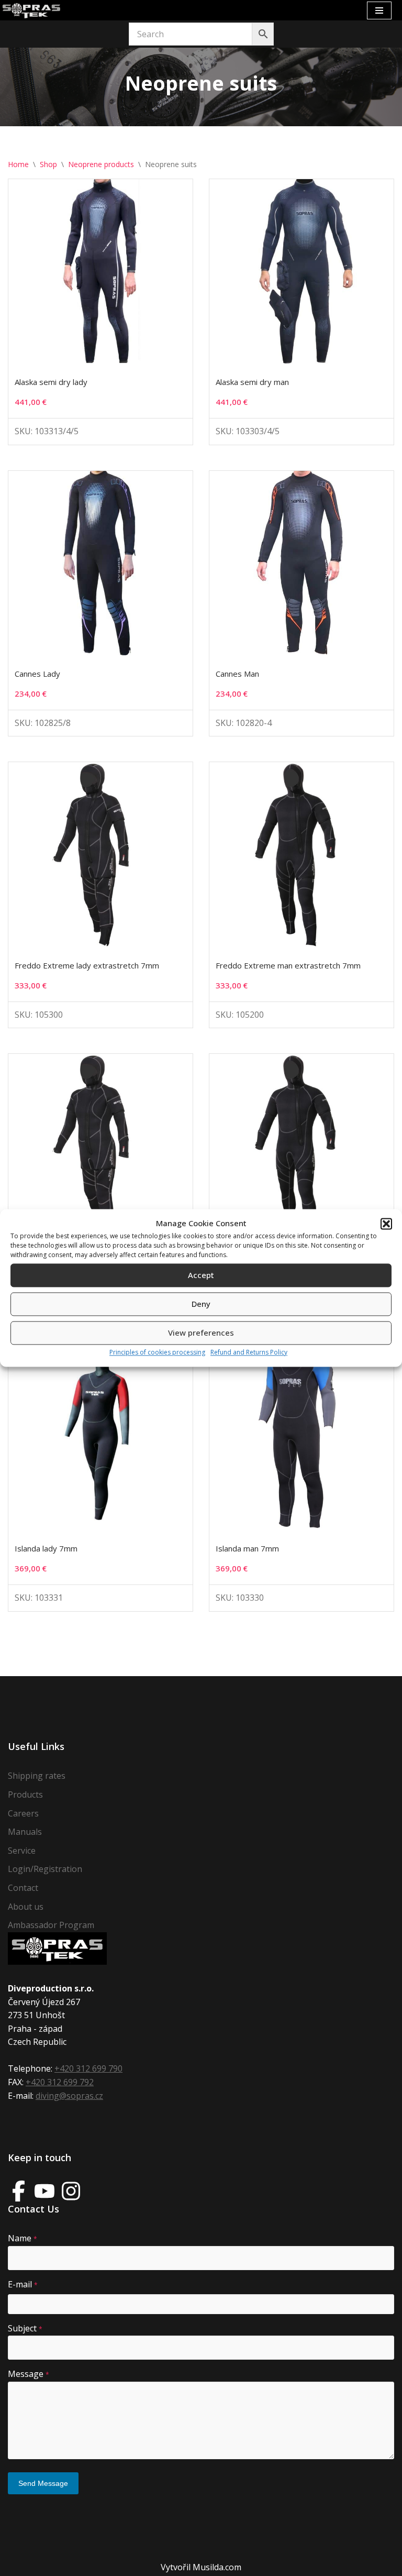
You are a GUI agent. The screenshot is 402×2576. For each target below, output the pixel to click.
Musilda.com (217, 2567)
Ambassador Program (51, 1925)
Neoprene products (101, 164)
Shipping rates (37, 1776)
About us (26, 1907)
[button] (386, 1224)
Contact (23, 1888)
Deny (201, 1304)
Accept (201, 1275)
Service (22, 1851)
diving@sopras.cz (69, 2096)
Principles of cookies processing (157, 1352)
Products (25, 1795)
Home (18, 164)
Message (29, 2374)
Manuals (25, 1832)
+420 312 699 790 (88, 2068)
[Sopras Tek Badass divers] (31, 10)
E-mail (23, 2284)
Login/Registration (45, 1869)
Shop (48, 164)
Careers (23, 1813)
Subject (25, 2328)
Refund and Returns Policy (249, 1352)
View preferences (201, 1333)
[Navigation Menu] (379, 10)
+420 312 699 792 (60, 2082)
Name (23, 2238)
